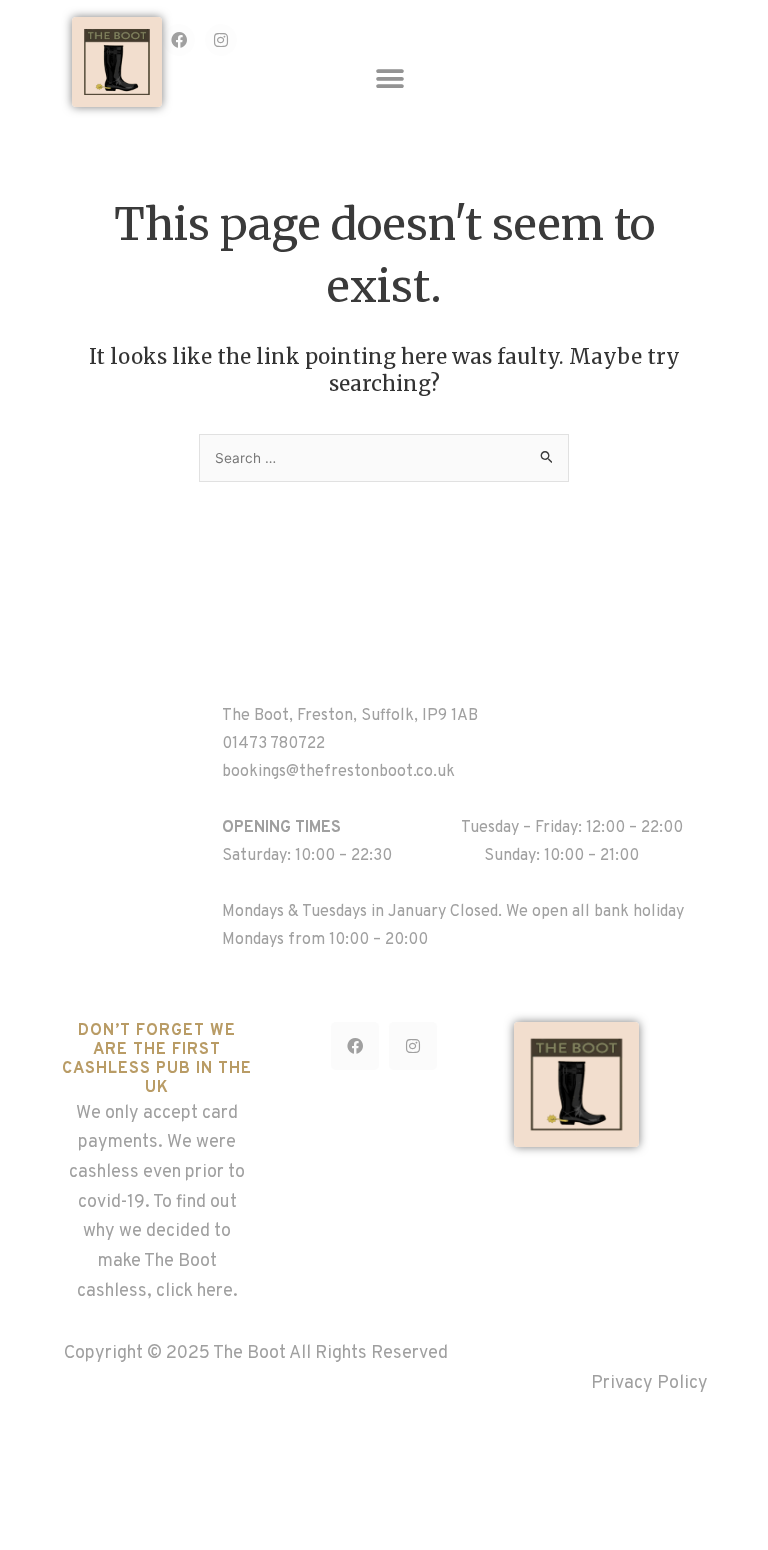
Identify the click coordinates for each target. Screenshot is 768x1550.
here (215, 1291)
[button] (390, 79)
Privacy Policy (649, 1383)
